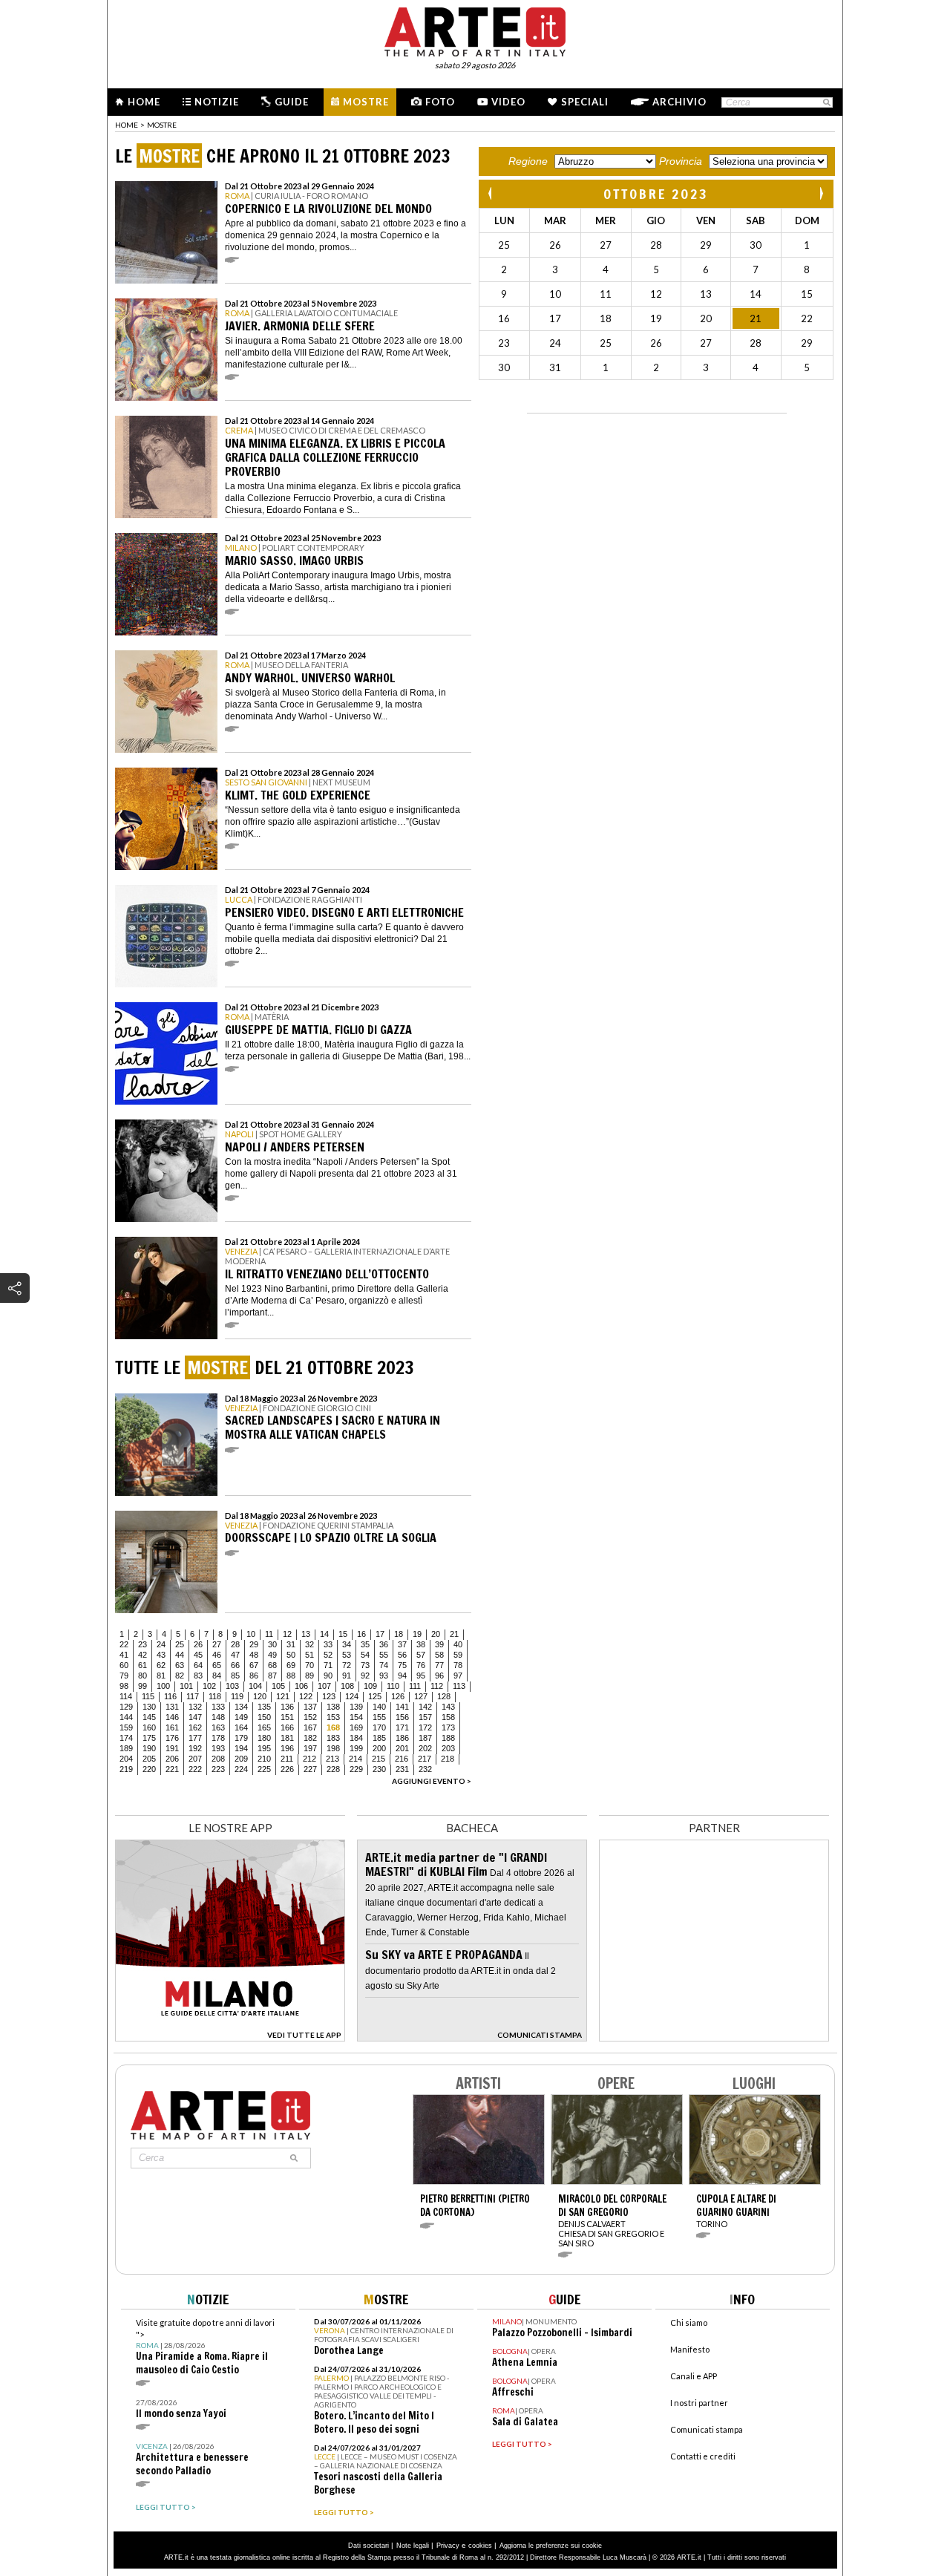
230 (379, 1769)
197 (310, 1748)
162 (195, 1727)
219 (126, 1769)
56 (402, 1655)
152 (310, 1717)
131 (172, 1707)
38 (421, 1644)
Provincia (681, 161)
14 (324, 1634)
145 (149, 1717)
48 (254, 1655)
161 (172, 1727)
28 (235, 1644)
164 (241, 1727)
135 (264, 1707)
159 (126, 1727)
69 (291, 1665)
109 (370, 1686)
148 (218, 1717)
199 (356, 1748)
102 (209, 1686)
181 (287, 1738)
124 (352, 1696)
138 (333, 1707)
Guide (292, 102)
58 (439, 1655)
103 (232, 1686)
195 (264, 1748)
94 (402, 1676)
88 (291, 1676)
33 (328, 1644)
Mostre (366, 102)
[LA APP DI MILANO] (230, 2037)
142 (425, 1707)
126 (398, 1696)
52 (328, 1655)
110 (393, 1686)
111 (415, 1686)
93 (384, 1676)
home (127, 125)
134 (241, 1707)
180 (264, 1738)
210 (264, 1759)
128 (444, 1696)
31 (291, 1644)
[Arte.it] (475, 30)
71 (328, 1665)
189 (126, 1748)
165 (264, 1727)
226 (287, 1769)
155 (379, 1717)
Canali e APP (694, 2376)
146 (172, 1717)
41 (124, 1655)
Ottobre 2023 (656, 194)
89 (309, 1676)
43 (161, 1655)
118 (215, 1696)
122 (306, 1696)
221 (172, 1769)
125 (375, 1696)
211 (287, 1759)
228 (333, 1769)
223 (218, 1769)
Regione (528, 161)
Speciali (585, 102)
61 (142, 1665)
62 (161, 1665)
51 (309, 1655)
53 (347, 1655)
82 (180, 1676)
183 (333, 1738)
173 (448, 1727)
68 (272, 1665)
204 (126, 1759)
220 (149, 1769)
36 (384, 1644)
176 (172, 1738)
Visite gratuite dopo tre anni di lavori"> (205, 2347)
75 (402, 1665)
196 (287, 1748)
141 (402, 1707)
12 (287, 1634)
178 (218, 1738)
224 (241, 1769)
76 (421, 1665)
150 (264, 1717)
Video (508, 102)
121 (283, 1696)
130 (149, 1707)
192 (195, 1748)
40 (458, 1644)
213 (332, 1759)
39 (439, 1644)
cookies (480, 2546)
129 (126, 1707)
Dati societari (368, 2546)
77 (439, 1665)
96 (439, 1676)
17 (380, 1634)
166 (287, 1727)
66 (235, 1665)
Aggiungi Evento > (432, 1781)
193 (218, 1748)
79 (124, 1676)
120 (260, 1696)
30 (272, 1644)
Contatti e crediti (703, 2456)
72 (347, 1665)
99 (142, 1686)
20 (436, 1634)
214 (356, 1759)
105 (278, 1686)
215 (379, 1759)
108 (347, 1686)
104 (255, 1686)
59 (458, 1655)
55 (384, 1655)
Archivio (679, 102)
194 (241, 1748)
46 (217, 1655)
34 (347, 1644)
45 (198, 1655)
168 (333, 1727)
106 (301, 1686)
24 (161, 1644)
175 (149, 1738)
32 (309, 1644)
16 (361, 1634)
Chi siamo (689, 2322)
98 (124, 1686)
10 (251, 1634)
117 (193, 1696)
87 (272, 1676)
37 (402, 1644)
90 (328, 1676)
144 (126, 1717)
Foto (440, 102)
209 (241, 1759)
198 (333, 1748)
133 (218, 1707)
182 (310, 1738)
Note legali (413, 2546)
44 (180, 1655)
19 (417, 1634)
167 (310, 1727)
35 (365, 1644)
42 (142, 1655)
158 (448, 1717)
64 (198, 1665)
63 (180, 1665)
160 (149, 1727)
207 (195, 1759)
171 (402, 1727)
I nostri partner (699, 2403)
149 (241, 1717)
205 (149, 1759)
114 (126, 1696)
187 (425, 1738)
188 (448, 1738)
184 (356, 1738)
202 (425, 1748)
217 (425, 1759)
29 (254, 1644)
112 (437, 1686)
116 (170, 1696)
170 (379, 1727)
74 (384, 1665)
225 (264, 1769)
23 (142, 1644)
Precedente (491, 193)
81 (161, 1676)
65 (217, 1665)
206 (172, 1759)
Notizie (217, 102)
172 (425, 1727)
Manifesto (690, 2349)
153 (333, 1717)
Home (144, 102)
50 (291, 1655)
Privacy (448, 2546)
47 (235, 1655)
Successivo (821, 193)
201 (402, 1748)
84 (217, 1676)
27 (217, 1644)
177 (195, 1738)
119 (237, 1696)
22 (124, 1644)
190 (149, 1748)
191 (172, 1748)
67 (254, 1665)
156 (402, 1717)
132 (195, 1707)
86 (254, 1676)
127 (421, 1696)
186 (402, 1738)
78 (458, 1665)
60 (124, 1665)
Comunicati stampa (707, 2429)
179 (241, 1738)
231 (402, 1769)
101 (186, 1686)
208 (218, 1759)
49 (272, 1655)
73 (365, 1665)
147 (195, 1717)
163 (218, 1727)
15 (343, 1634)
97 (458, 1676)
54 (365, 1655)
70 (309, 1665)
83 (198, 1676)
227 (310, 1769)
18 (399, 1634)
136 (287, 1707)
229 (356, 1769)
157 (425, 1717)
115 (148, 1696)
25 (180, 1644)
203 (448, 1748)
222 (195, 1769)
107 (324, 1686)
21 (454, 1634)
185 (379, 1738)
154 (356, 1717)
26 (198, 1644)
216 (402, 1759)
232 (425, 1769)
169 (356, 1727)
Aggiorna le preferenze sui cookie (551, 2546)
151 (287, 1717)
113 (459, 1686)
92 (365, 1676)
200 (379, 1748)
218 (448, 1759)
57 (421, 1655)
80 (142, 1676)
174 (126, 1738)
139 (356, 1707)
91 (347, 1676)
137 (310, 1707)
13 (306, 1634)
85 (235, 1676)
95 (421, 1676)
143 (448, 1707)
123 (329, 1696)
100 (163, 1686)
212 (309, 1759)
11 (269, 1634)
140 (379, 1707)
